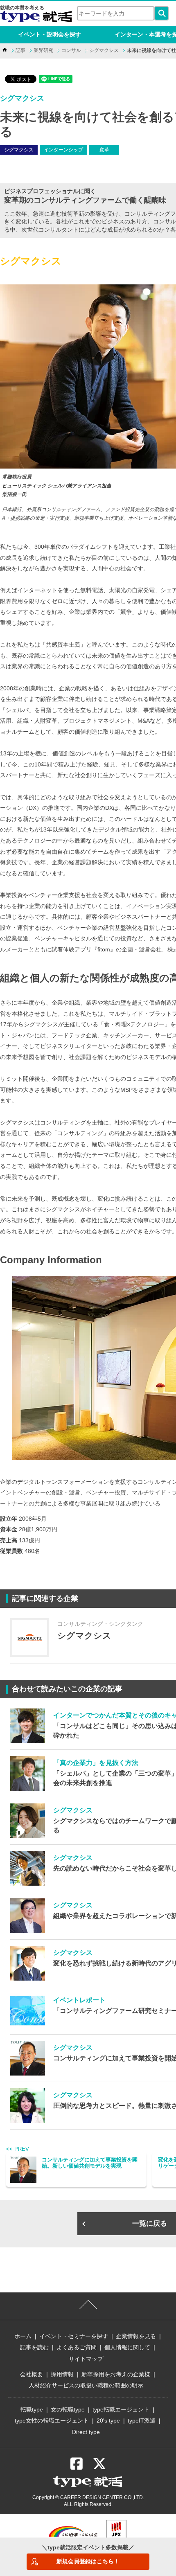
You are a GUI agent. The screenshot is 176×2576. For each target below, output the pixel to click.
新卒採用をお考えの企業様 (116, 2374)
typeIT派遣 (142, 2420)
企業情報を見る (136, 2336)
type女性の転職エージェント (52, 2420)
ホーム (23, 2336)
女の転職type (68, 2409)
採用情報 (62, 2374)
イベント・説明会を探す (50, 34)
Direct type (86, 2432)
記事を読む (34, 2347)
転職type (32, 2409)
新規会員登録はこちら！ (88, 2561)
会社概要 (32, 2374)
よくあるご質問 (77, 2347)
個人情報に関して (127, 2347)
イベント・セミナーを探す (74, 2336)
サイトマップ (86, 2359)
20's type (108, 2420)
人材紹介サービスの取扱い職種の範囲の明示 (86, 2385)
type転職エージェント (121, 2409)
